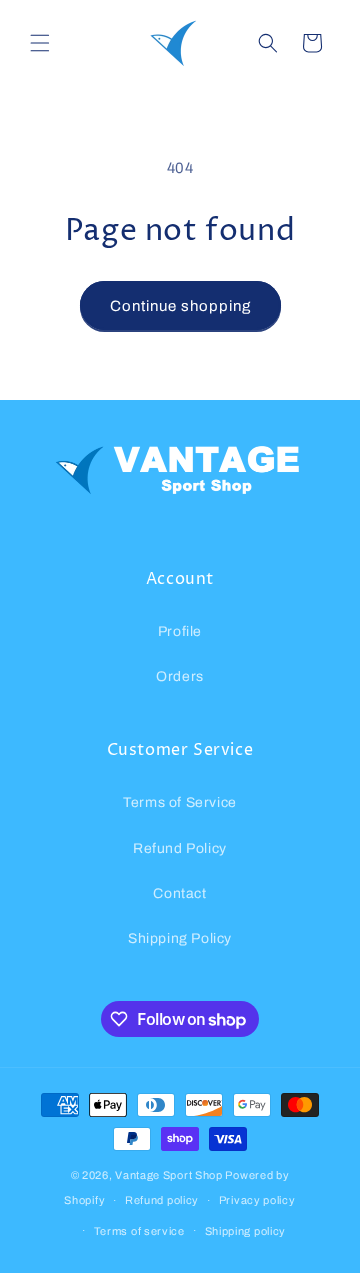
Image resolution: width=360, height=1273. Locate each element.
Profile (180, 631)
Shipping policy (246, 1231)
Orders (180, 676)
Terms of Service (180, 802)
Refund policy (162, 1200)
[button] (40, 43)
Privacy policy (257, 1200)
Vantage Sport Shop (169, 1175)
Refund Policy (180, 848)
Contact (179, 893)
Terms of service (139, 1231)
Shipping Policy (180, 938)
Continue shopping (180, 306)
